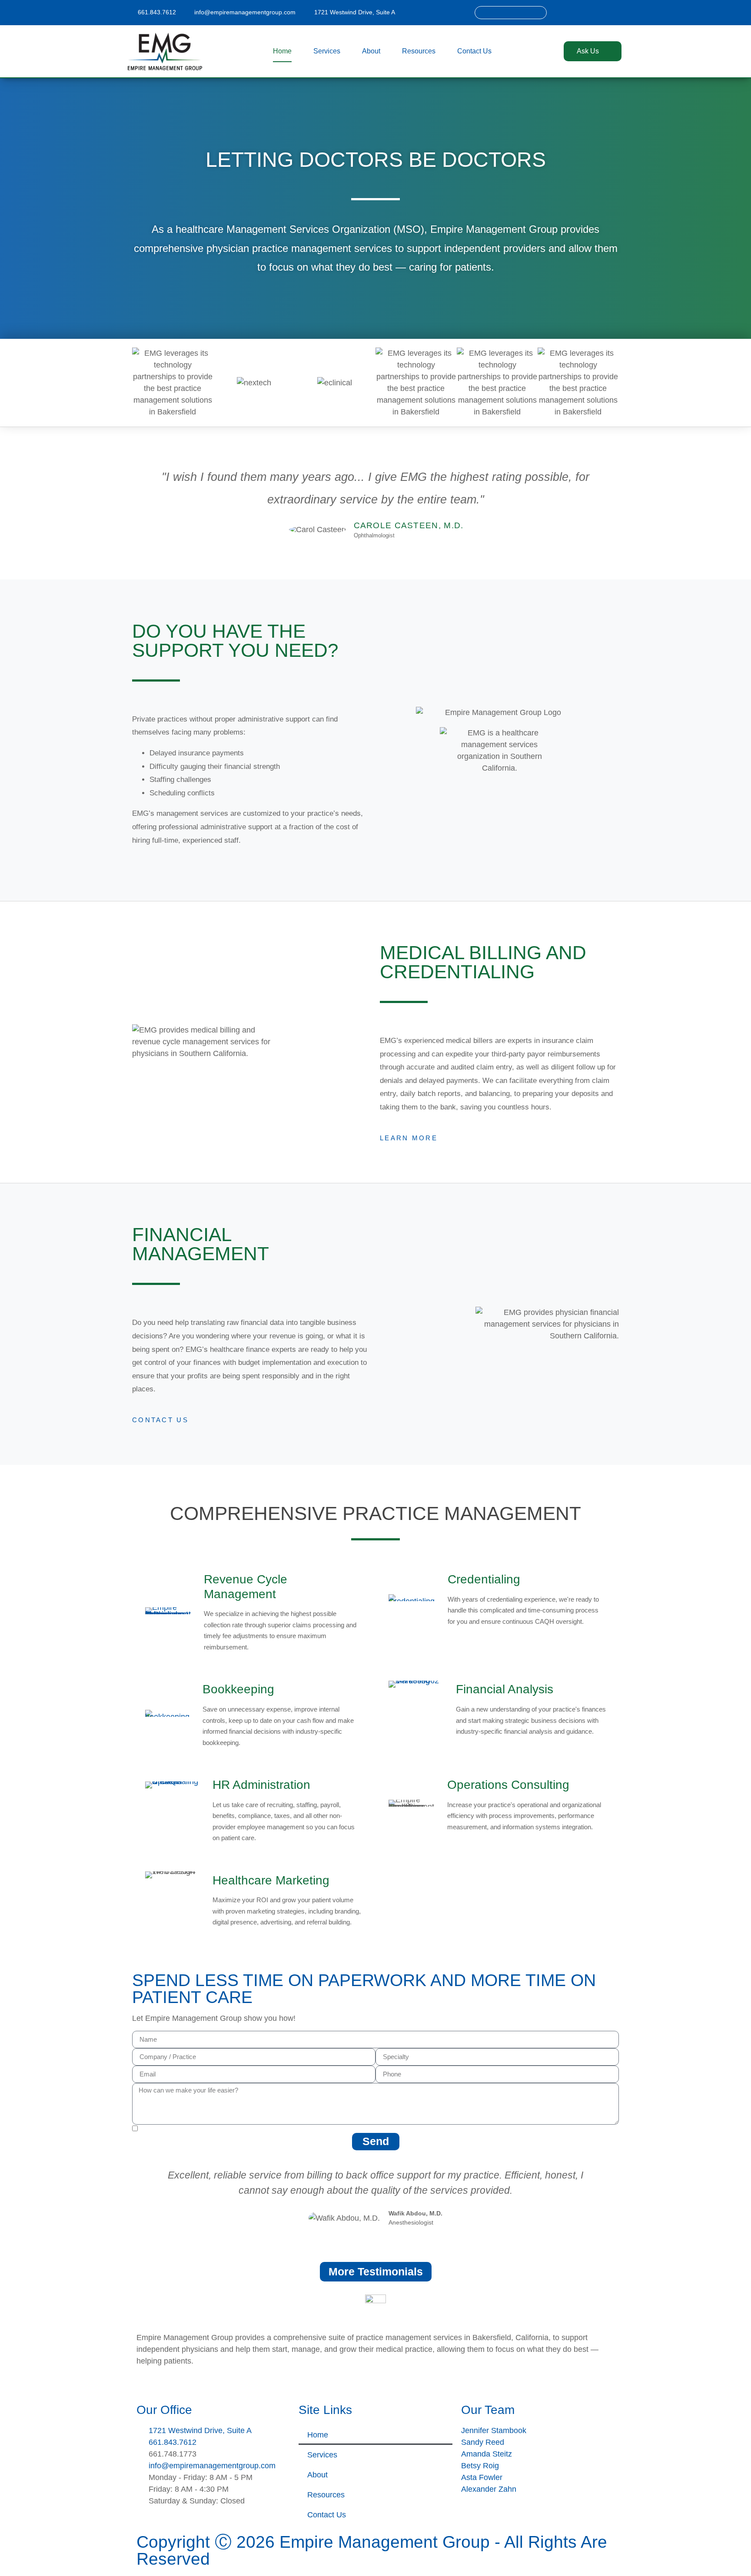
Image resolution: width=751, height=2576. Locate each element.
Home (282, 51)
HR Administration (261, 1785)
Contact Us (474, 51)
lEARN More (409, 1138)
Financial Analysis (505, 1689)
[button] (141, 2197)
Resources (419, 51)
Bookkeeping (238, 1689)
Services (327, 51)
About (371, 51)
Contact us (160, 1420)
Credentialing (484, 1579)
